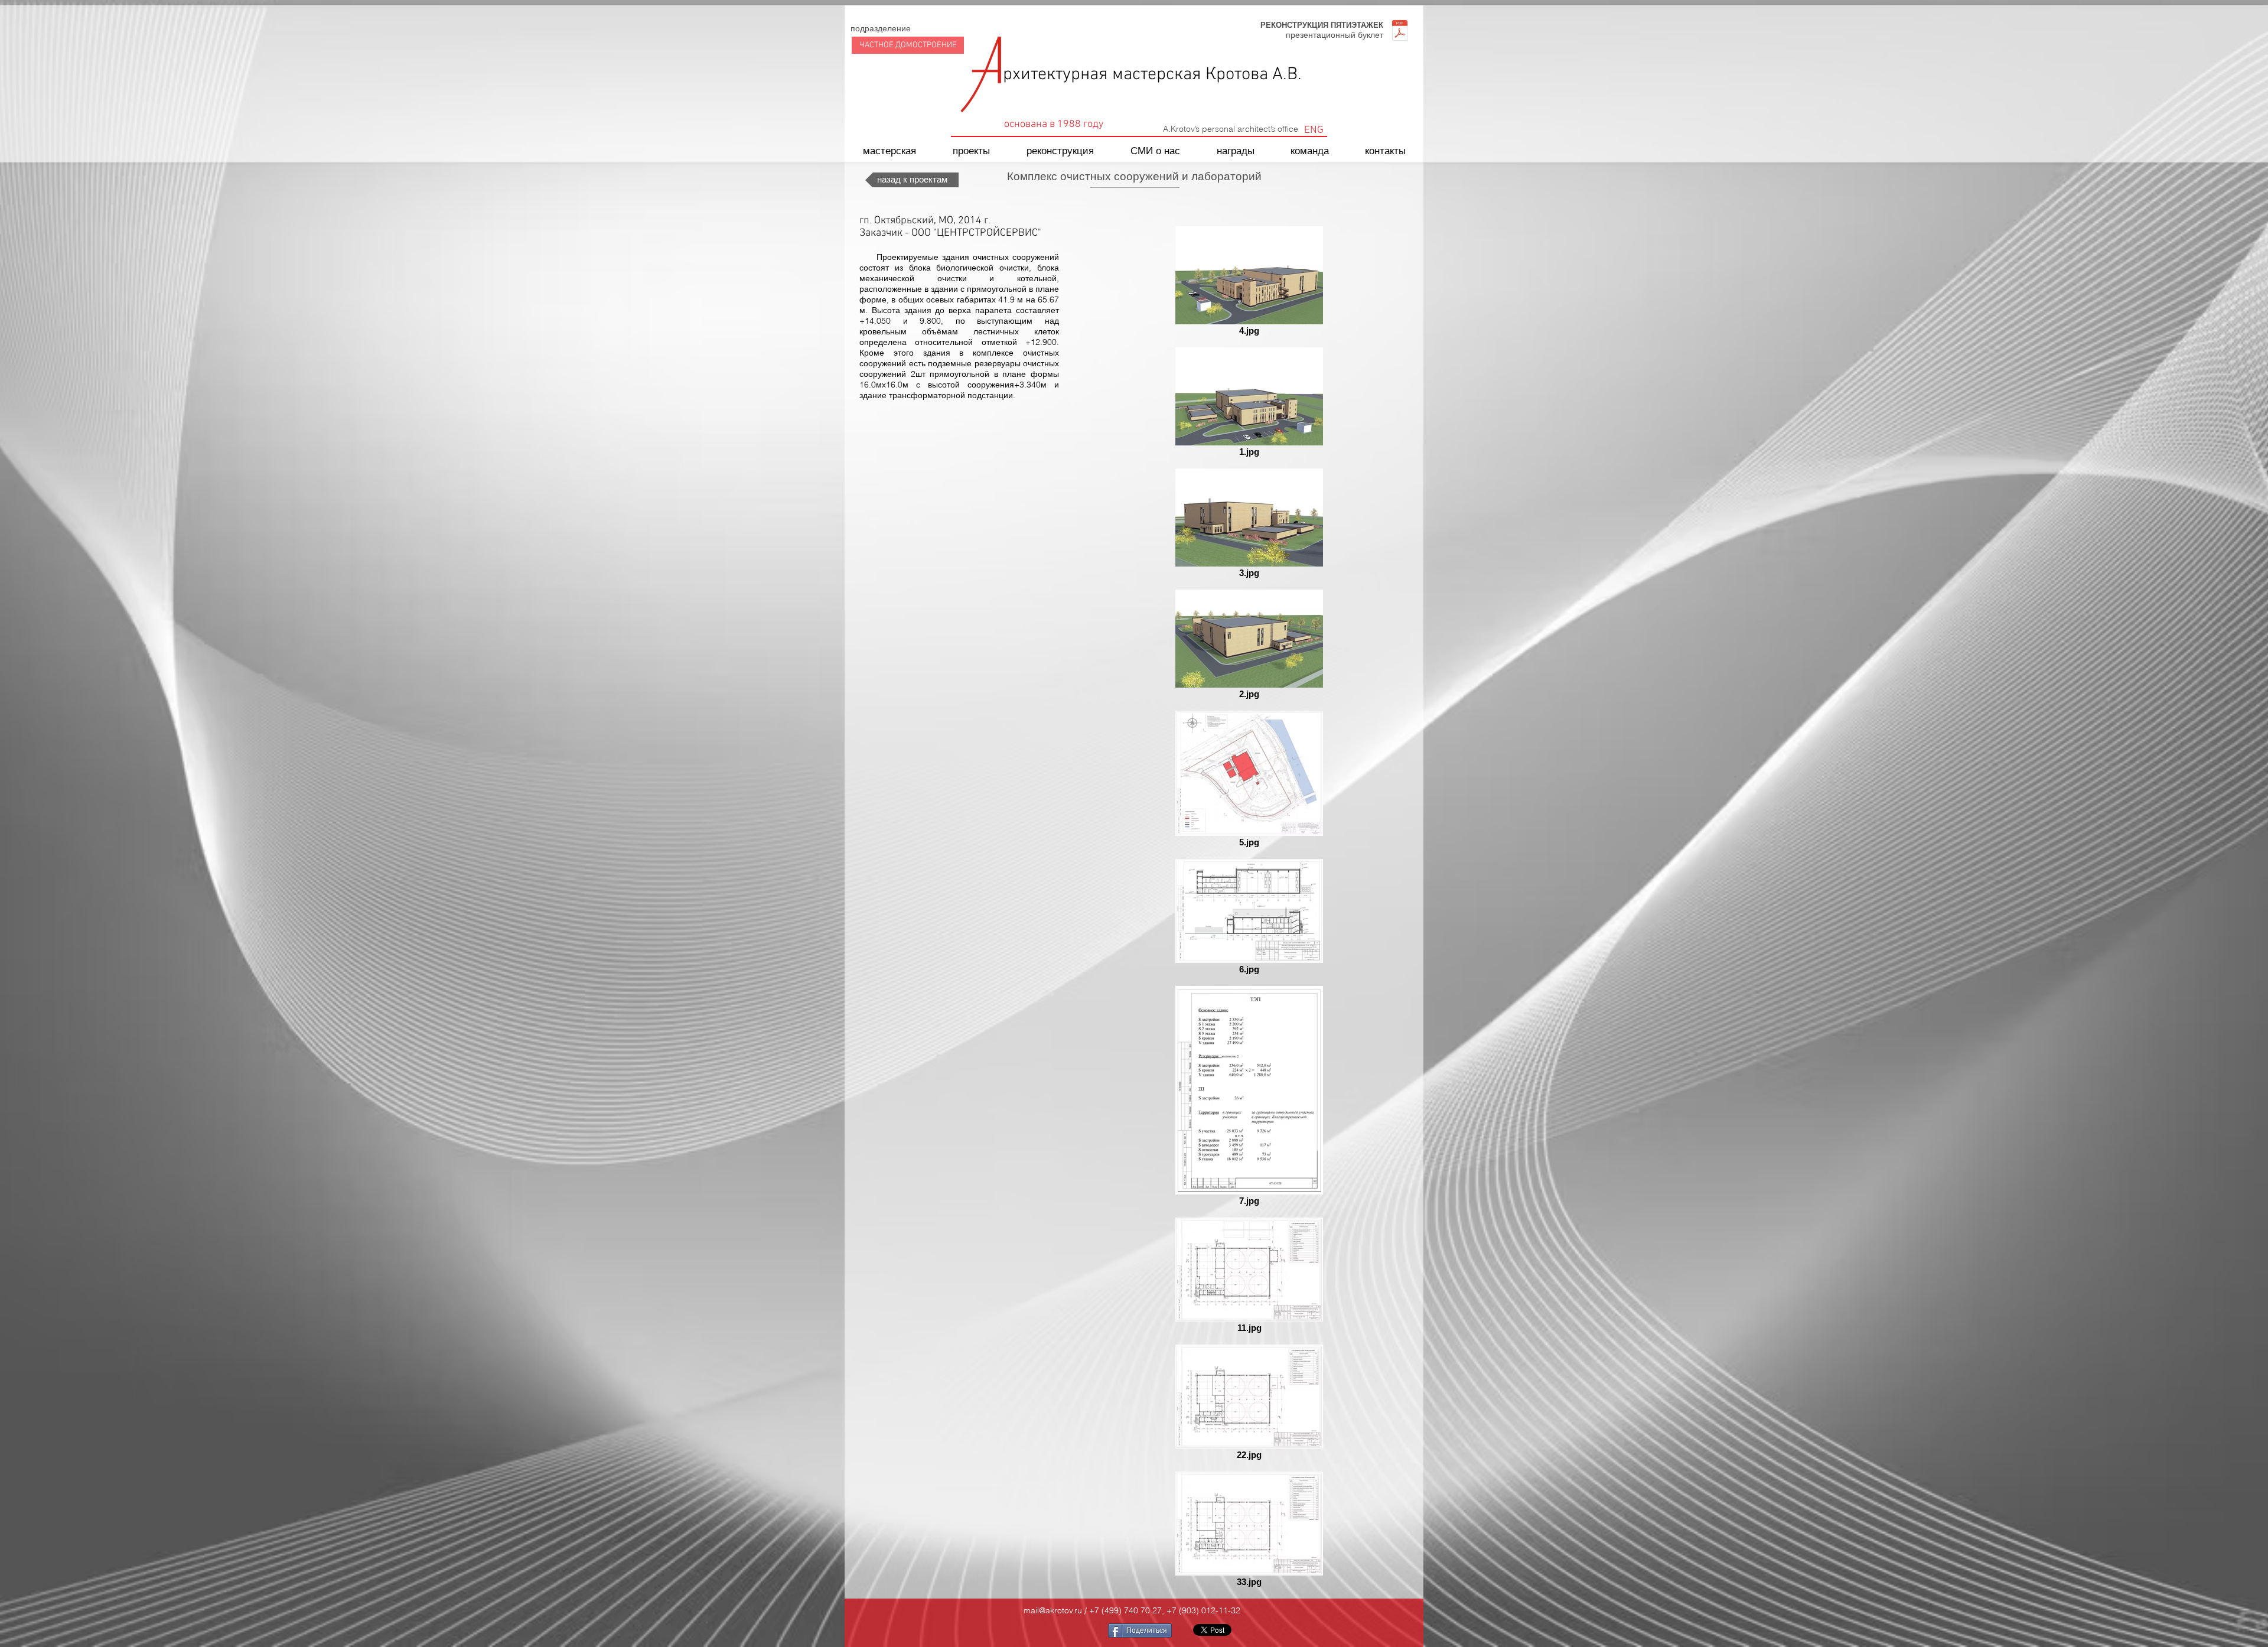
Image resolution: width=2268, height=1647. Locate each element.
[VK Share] (1063, 1630)
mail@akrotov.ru (1053, 1610)
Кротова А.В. (1254, 75)
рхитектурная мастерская (1104, 75)
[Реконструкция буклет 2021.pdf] (1399, 32)
